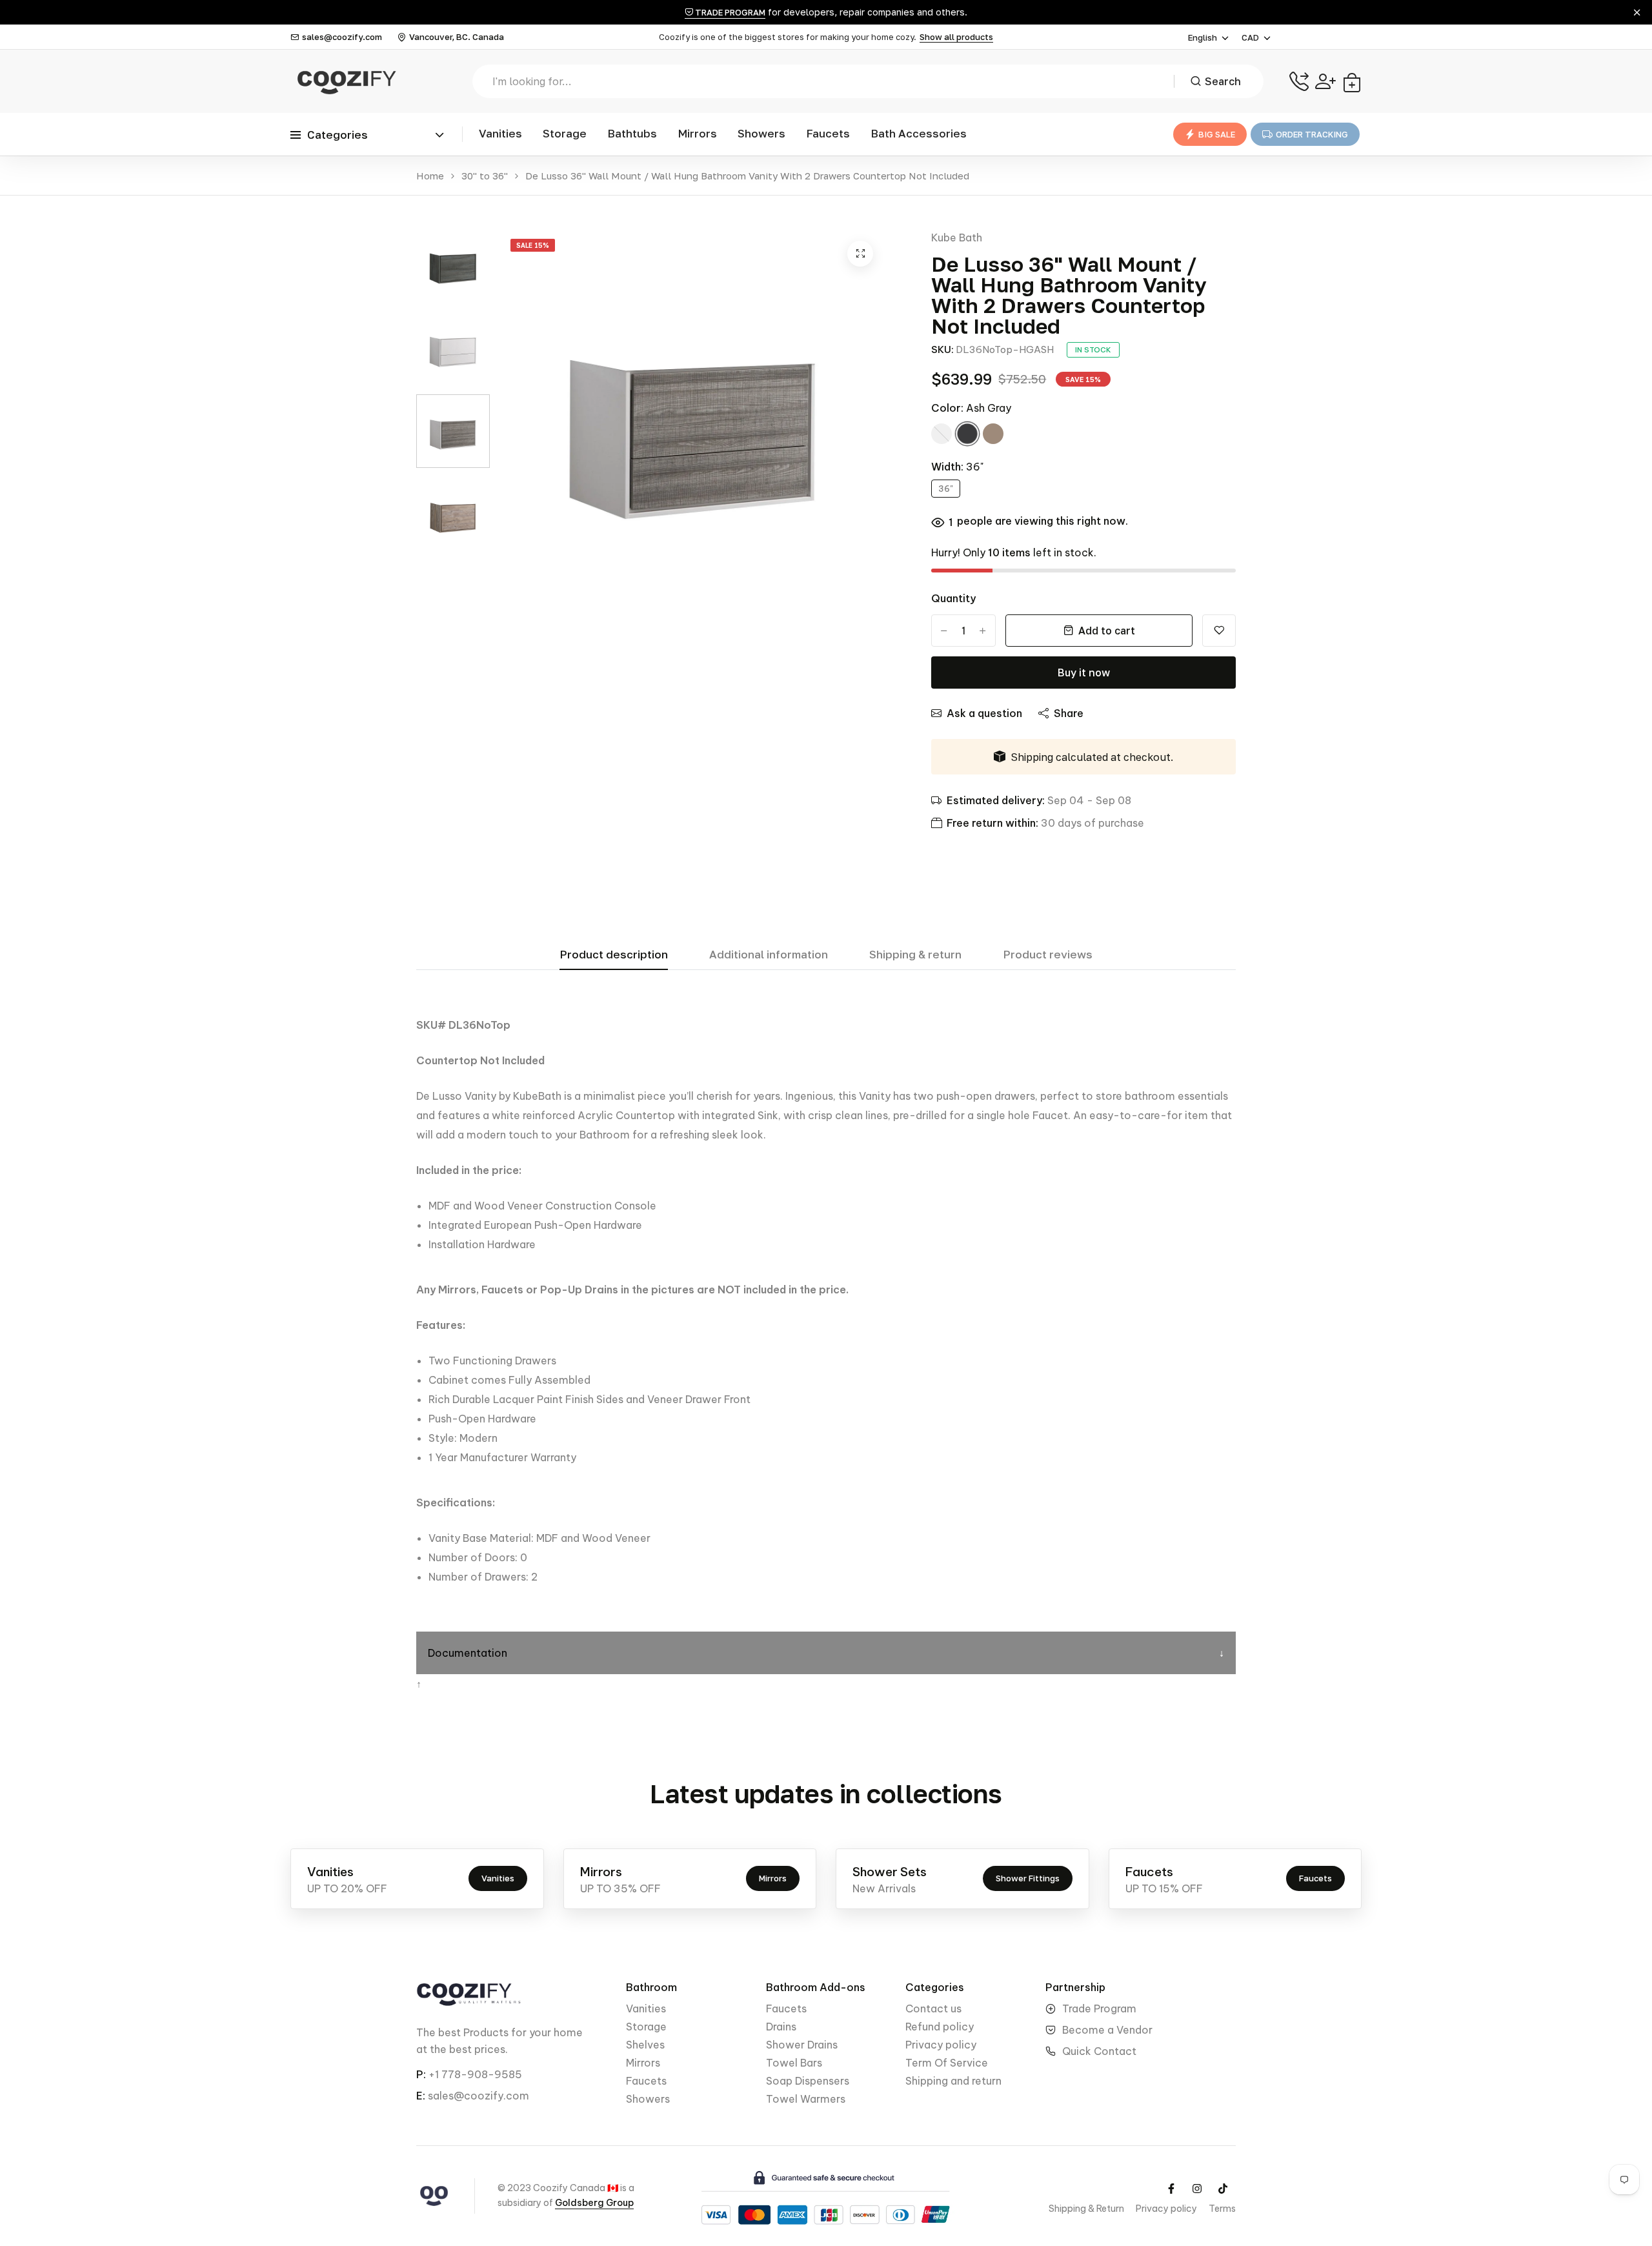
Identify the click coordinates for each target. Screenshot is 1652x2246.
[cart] (1352, 81)
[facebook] (1171, 2189)
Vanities (500, 133)
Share (1069, 713)
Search (1223, 81)
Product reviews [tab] (1048, 955)
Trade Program (1099, 2008)
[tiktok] (1223, 2189)
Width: (957, 467)
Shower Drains (802, 2045)
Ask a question (984, 713)
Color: (971, 408)
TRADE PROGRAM (729, 12)
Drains (781, 2027)
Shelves (645, 2045)
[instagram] (1197, 2189)
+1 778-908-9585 (475, 2074)
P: (421, 2074)
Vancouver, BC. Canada (457, 37)
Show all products (956, 37)
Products (486, 2032)
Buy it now (1084, 673)
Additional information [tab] (769, 955)
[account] (1325, 81)
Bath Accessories (919, 133)
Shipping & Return (1086, 2209)
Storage (565, 133)
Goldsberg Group (594, 2203)
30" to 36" (485, 176)
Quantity (953, 598)
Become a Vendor (1107, 2030)
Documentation (468, 1653)
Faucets (828, 133)
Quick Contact (1099, 2051)
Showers (761, 133)
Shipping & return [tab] (915, 955)
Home (430, 176)
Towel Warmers (806, 2099)
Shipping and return (953, 2081)
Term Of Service (947, 2063)
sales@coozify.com (342, 37)
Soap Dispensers (808, 2081)
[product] (860, 254)
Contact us (933, 2008)
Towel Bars (794, 2063)
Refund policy (940, 2027)
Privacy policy (941, 2045)
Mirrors (697, 133)
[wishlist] (1219, 631)
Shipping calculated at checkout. (1092, 757)
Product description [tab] (614, 955)
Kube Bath (957, 238)
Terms (1222, 2209)
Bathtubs (632, 133)
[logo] (345, 81)
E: (421, 2096)
